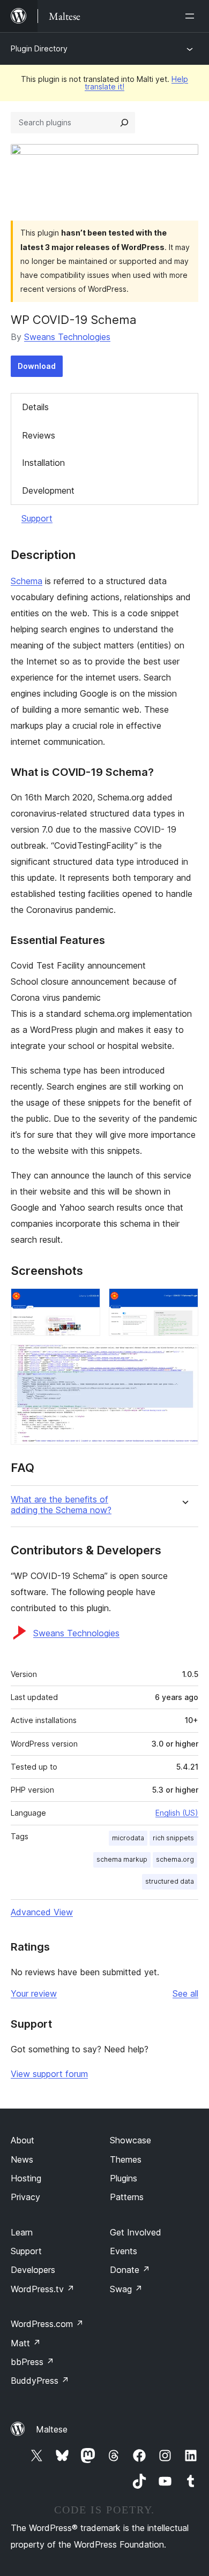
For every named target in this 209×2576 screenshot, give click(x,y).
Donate (130, 2270)
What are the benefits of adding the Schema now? (61, 1505)
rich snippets (173, 1838)
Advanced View (42, 1912)
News (22, 2159)
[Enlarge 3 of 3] (184, 1359)
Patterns (127, 2197)
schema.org (175, 1859)
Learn (22, 2232)
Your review (34, 1993)
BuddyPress (40, 2381)
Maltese (52, 2429)
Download (37, 366)
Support (37, 518)
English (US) (177, 1813)
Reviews (39, 435)
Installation (43, 463)
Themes (126, 2159)
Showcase (130, 2140)
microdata (128, 1838)
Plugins (124, 2178)
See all (185, 1993)
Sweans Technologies (67, 337)
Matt (26, 2343)
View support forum (49, 2074)
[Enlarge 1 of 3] (86, 1303)
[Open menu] (192, 16)
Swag (126, 2289)
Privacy (25, 2197)
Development (48, 490)
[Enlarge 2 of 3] (184, 1303)
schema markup (122, 1859)
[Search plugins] (124, 123)
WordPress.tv (43, 2289)
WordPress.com (47, 2324)
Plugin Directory (39, 48)
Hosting (26, 2178)
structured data (170, 1881)
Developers (33, 2270)
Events (124, 2251)
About (23, 2140)
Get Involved (136, 2232)
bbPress (32, 2362)
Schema (27, 581)
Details (35, 407)
